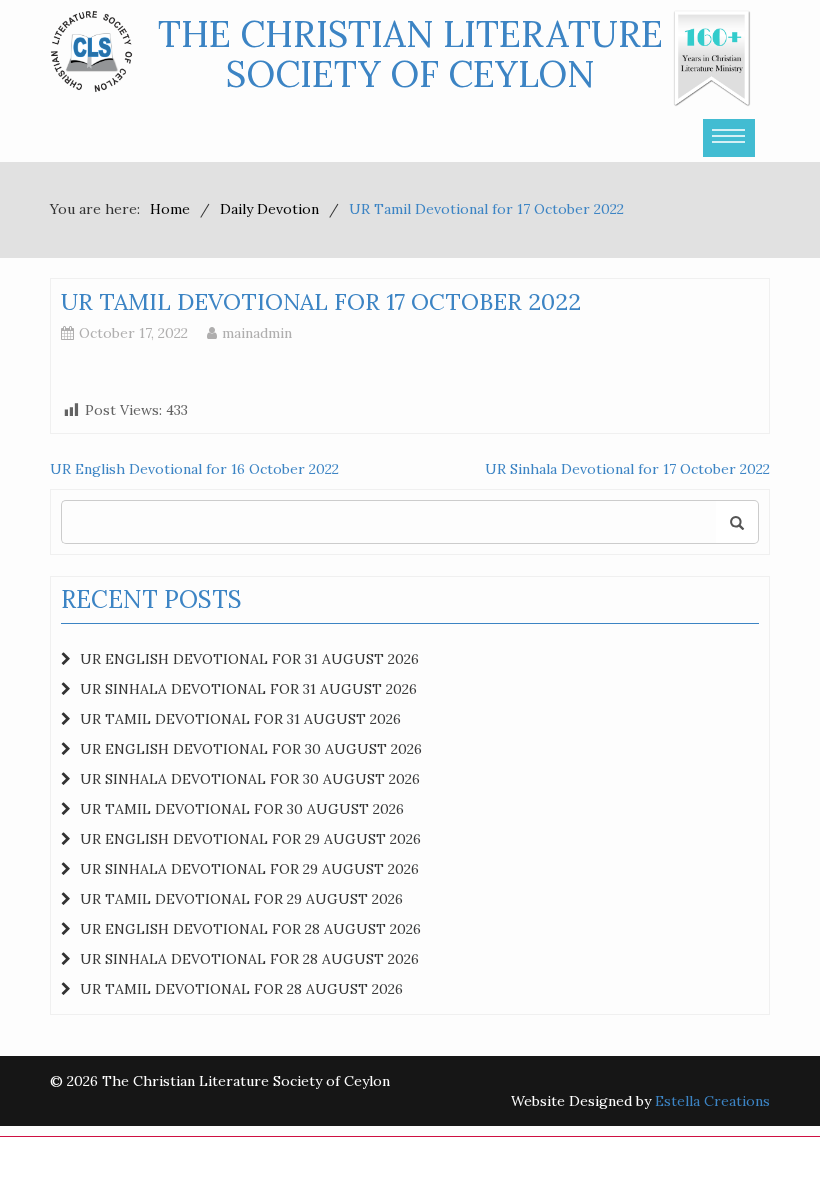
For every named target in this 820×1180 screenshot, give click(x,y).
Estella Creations (712, 1101)
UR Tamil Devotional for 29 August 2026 (241, 899)
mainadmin (257, 333)
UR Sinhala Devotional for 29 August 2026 (249, 869)
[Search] (737, 522)
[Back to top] (764, 1124)
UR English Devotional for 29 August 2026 (250, 839)
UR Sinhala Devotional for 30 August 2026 (250, 779)
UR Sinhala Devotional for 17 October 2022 (627, 469)
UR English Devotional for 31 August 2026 (249, 659)
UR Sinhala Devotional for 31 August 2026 (248, 689)
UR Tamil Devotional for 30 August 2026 (242, 809)
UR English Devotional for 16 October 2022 (194, 469)
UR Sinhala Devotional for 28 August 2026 (249, 959)
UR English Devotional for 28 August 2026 (250, 929)
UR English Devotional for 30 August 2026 (251, 749)
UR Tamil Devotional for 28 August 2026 (241, 989)
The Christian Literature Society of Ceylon (410, 54)
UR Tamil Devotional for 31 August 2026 (240, 719)
